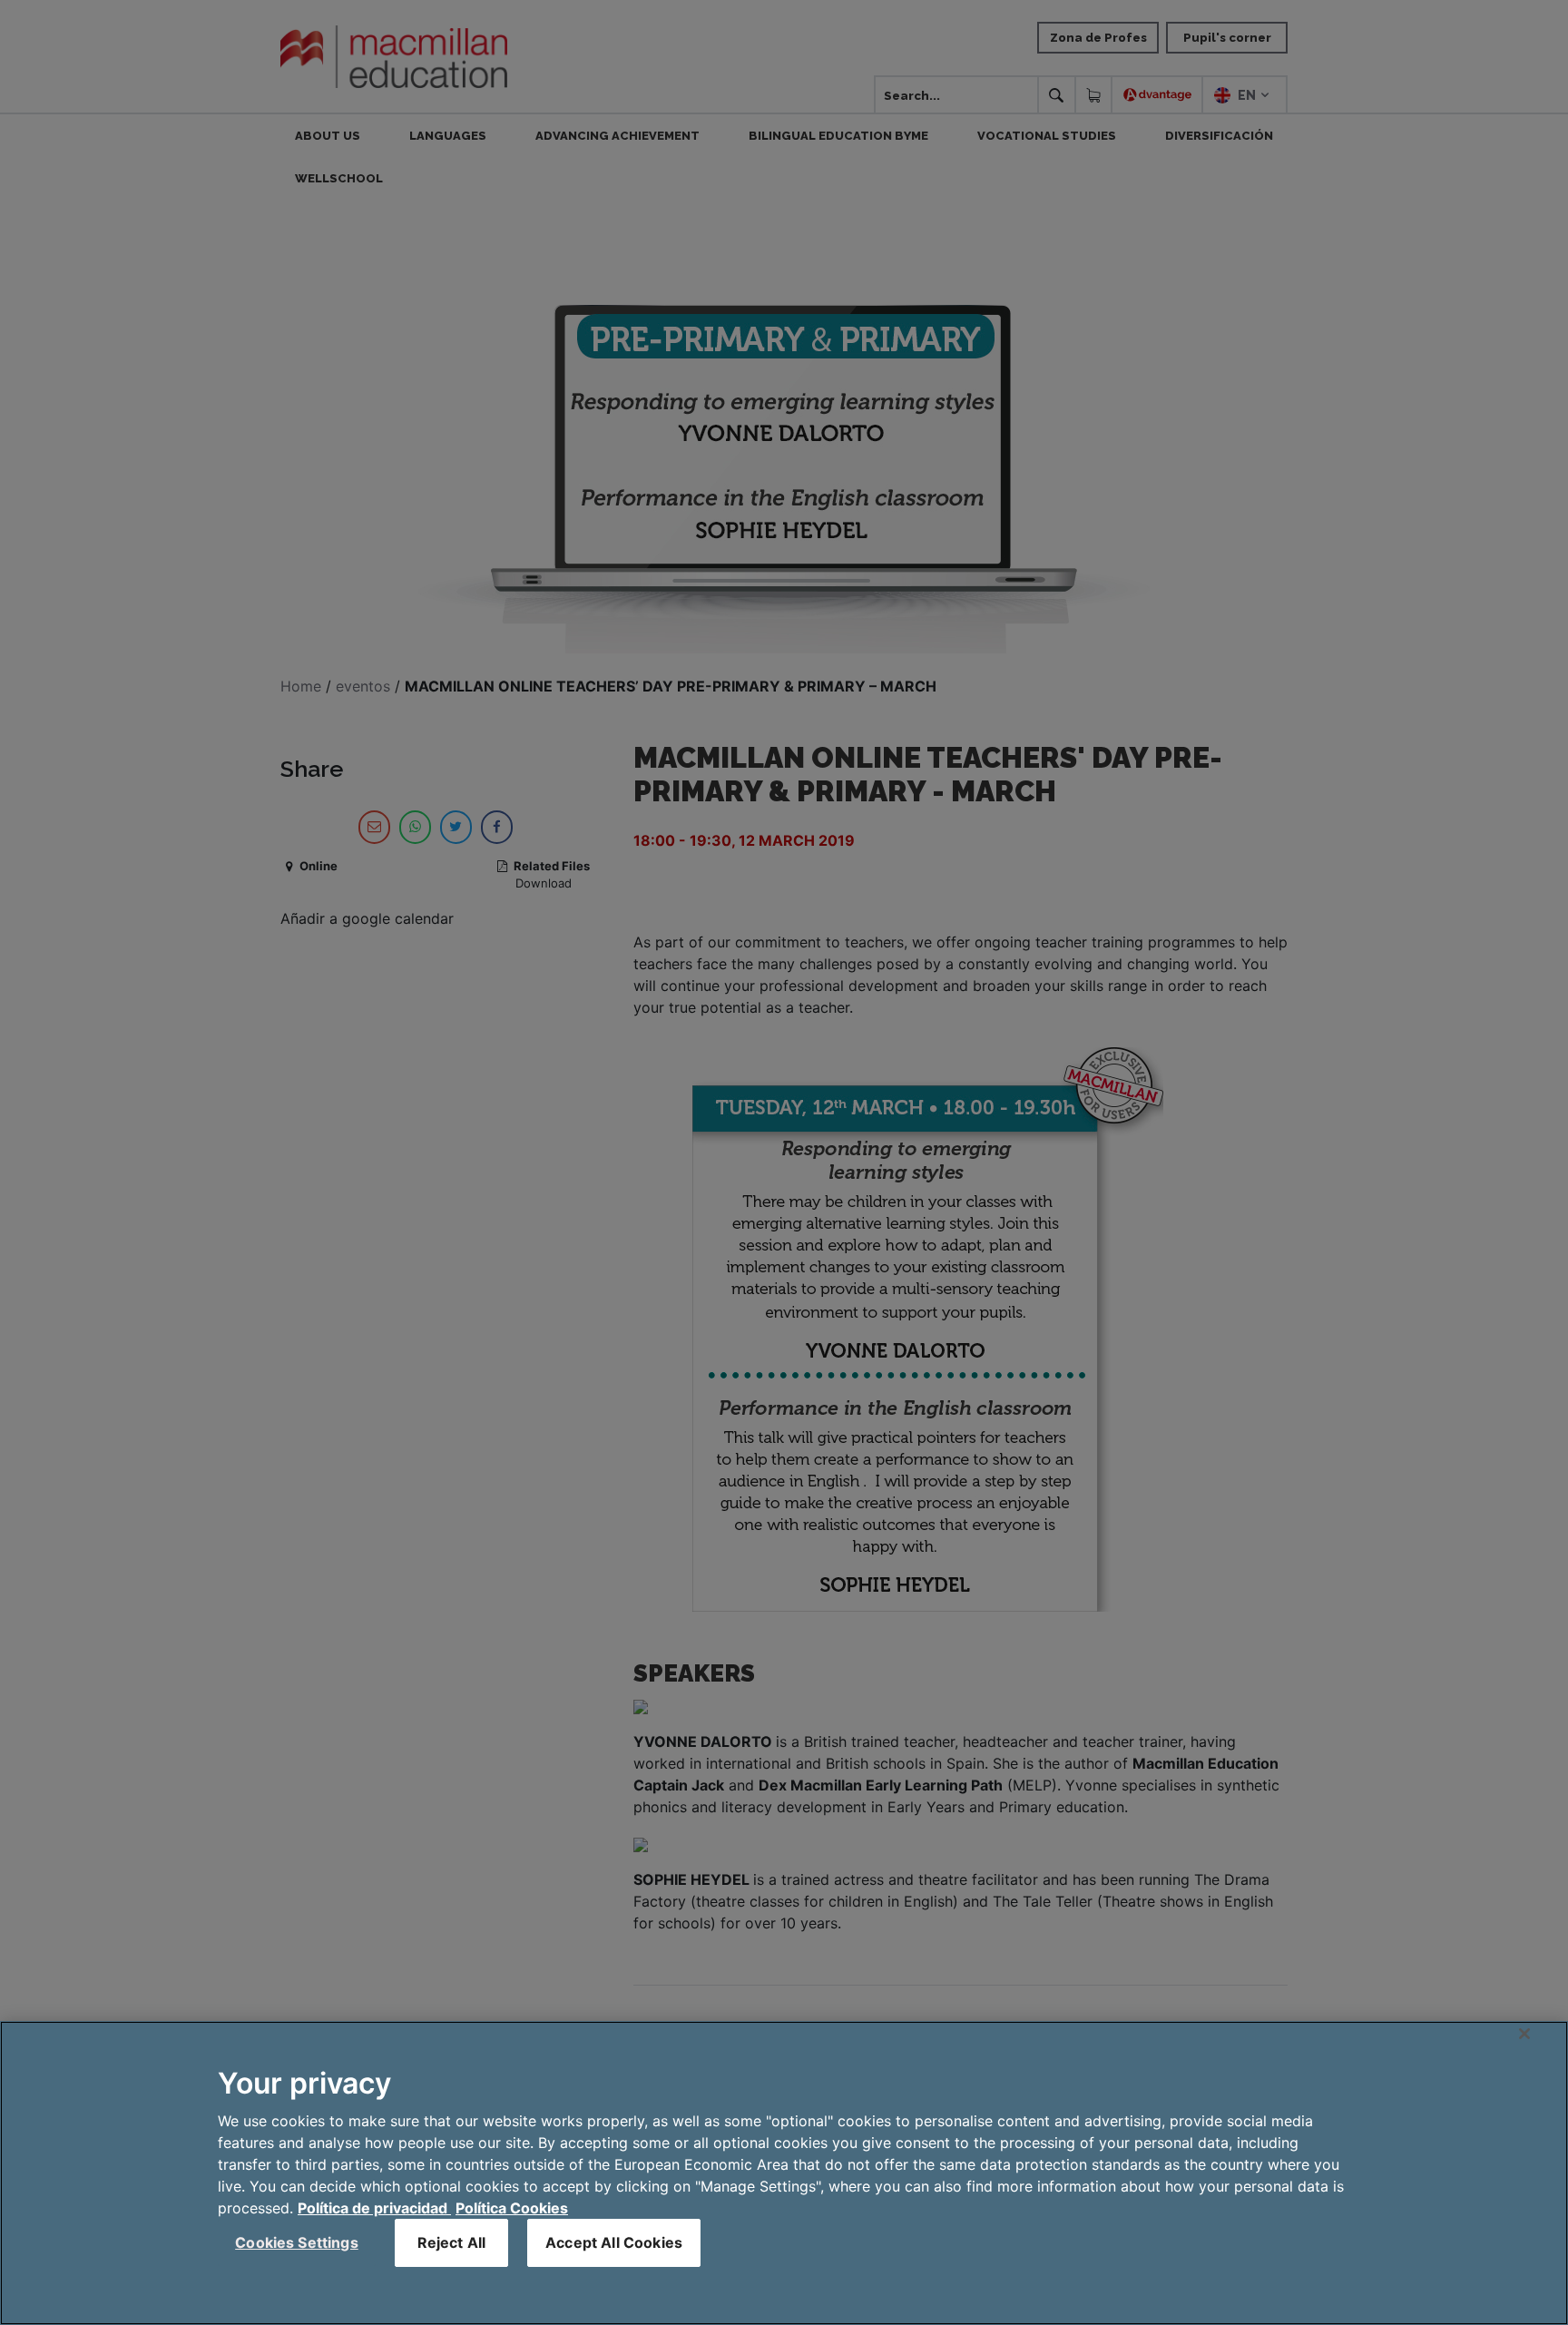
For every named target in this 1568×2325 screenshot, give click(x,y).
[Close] (1524, 2034)
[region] (784, 2173)
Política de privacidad (374, 2208)
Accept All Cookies (614, 2242)
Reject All (452, 2242)
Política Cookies (512, 2208)
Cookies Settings (297, 2242)
